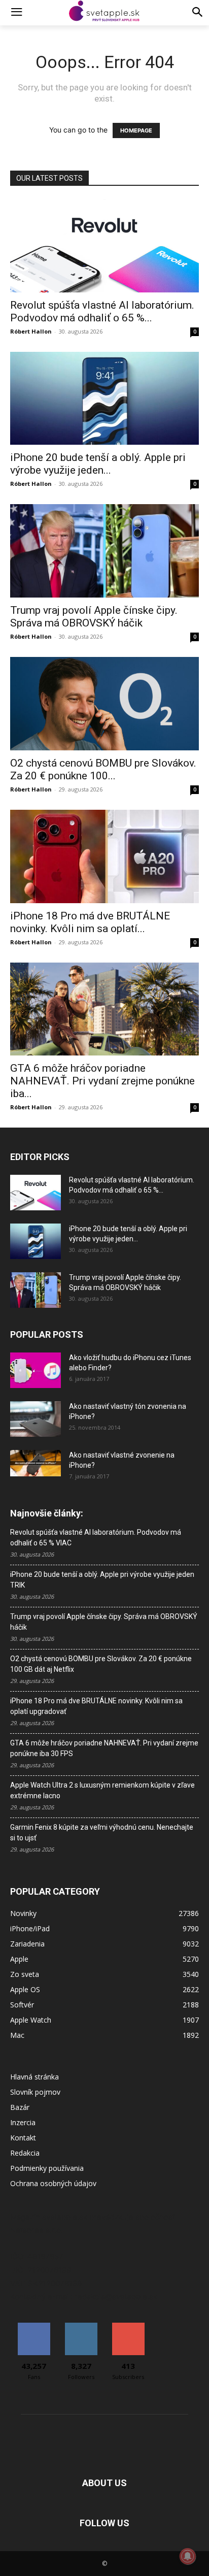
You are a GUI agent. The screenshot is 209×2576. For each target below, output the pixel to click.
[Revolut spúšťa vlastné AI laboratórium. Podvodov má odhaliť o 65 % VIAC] (104, 246)
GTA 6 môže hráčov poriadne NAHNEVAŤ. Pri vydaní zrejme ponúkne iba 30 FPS (104, 1748)
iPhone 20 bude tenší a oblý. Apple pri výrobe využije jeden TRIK (102, 1580)
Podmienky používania (47, 2168)
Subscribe (128, 2326)
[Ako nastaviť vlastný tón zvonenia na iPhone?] (36, 1419)
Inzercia (23, 2122)
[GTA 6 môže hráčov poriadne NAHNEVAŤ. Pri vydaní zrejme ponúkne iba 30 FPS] (104, 1009)
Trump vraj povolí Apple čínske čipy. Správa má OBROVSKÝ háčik (94, 617)
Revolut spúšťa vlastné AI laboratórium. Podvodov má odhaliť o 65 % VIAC (96, 1538)
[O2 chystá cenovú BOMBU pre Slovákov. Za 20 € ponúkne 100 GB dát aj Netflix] (104, 704)
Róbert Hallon (31, 331)
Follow (81, 2326)
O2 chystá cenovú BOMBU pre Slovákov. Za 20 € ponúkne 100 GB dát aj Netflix (101, 1664)
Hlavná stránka (34, 2077)
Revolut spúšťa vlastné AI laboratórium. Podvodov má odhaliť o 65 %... (102, 311)
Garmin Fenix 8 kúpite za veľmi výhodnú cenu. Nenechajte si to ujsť (102, 1832)
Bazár (20, 2107)
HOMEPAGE (136, 130)
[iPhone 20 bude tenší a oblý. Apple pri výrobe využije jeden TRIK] (104, 399)
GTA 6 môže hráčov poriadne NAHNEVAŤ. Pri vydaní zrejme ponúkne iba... (102, 1081)
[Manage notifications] (188, 2556)
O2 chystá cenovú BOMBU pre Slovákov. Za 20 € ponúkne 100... (103, 769)
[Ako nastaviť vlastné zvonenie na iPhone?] (36, 1463)
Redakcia (25, 2153)
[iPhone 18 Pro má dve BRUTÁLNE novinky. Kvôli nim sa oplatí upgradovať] (104, 856)
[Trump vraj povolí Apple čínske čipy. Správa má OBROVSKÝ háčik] (104, 551)
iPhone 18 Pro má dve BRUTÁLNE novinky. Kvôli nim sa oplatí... (90, 922)
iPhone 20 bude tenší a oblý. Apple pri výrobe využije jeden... (98, 464)
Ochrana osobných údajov (53, 2183)
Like (34, 2326)
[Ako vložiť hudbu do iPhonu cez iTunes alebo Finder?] (36, 1370)
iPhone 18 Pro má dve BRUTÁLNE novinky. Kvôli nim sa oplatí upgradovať (96, 1706)
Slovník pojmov (35, 2092)
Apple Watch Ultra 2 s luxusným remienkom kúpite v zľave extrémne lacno (102, 1790)
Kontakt (23, 2138)
